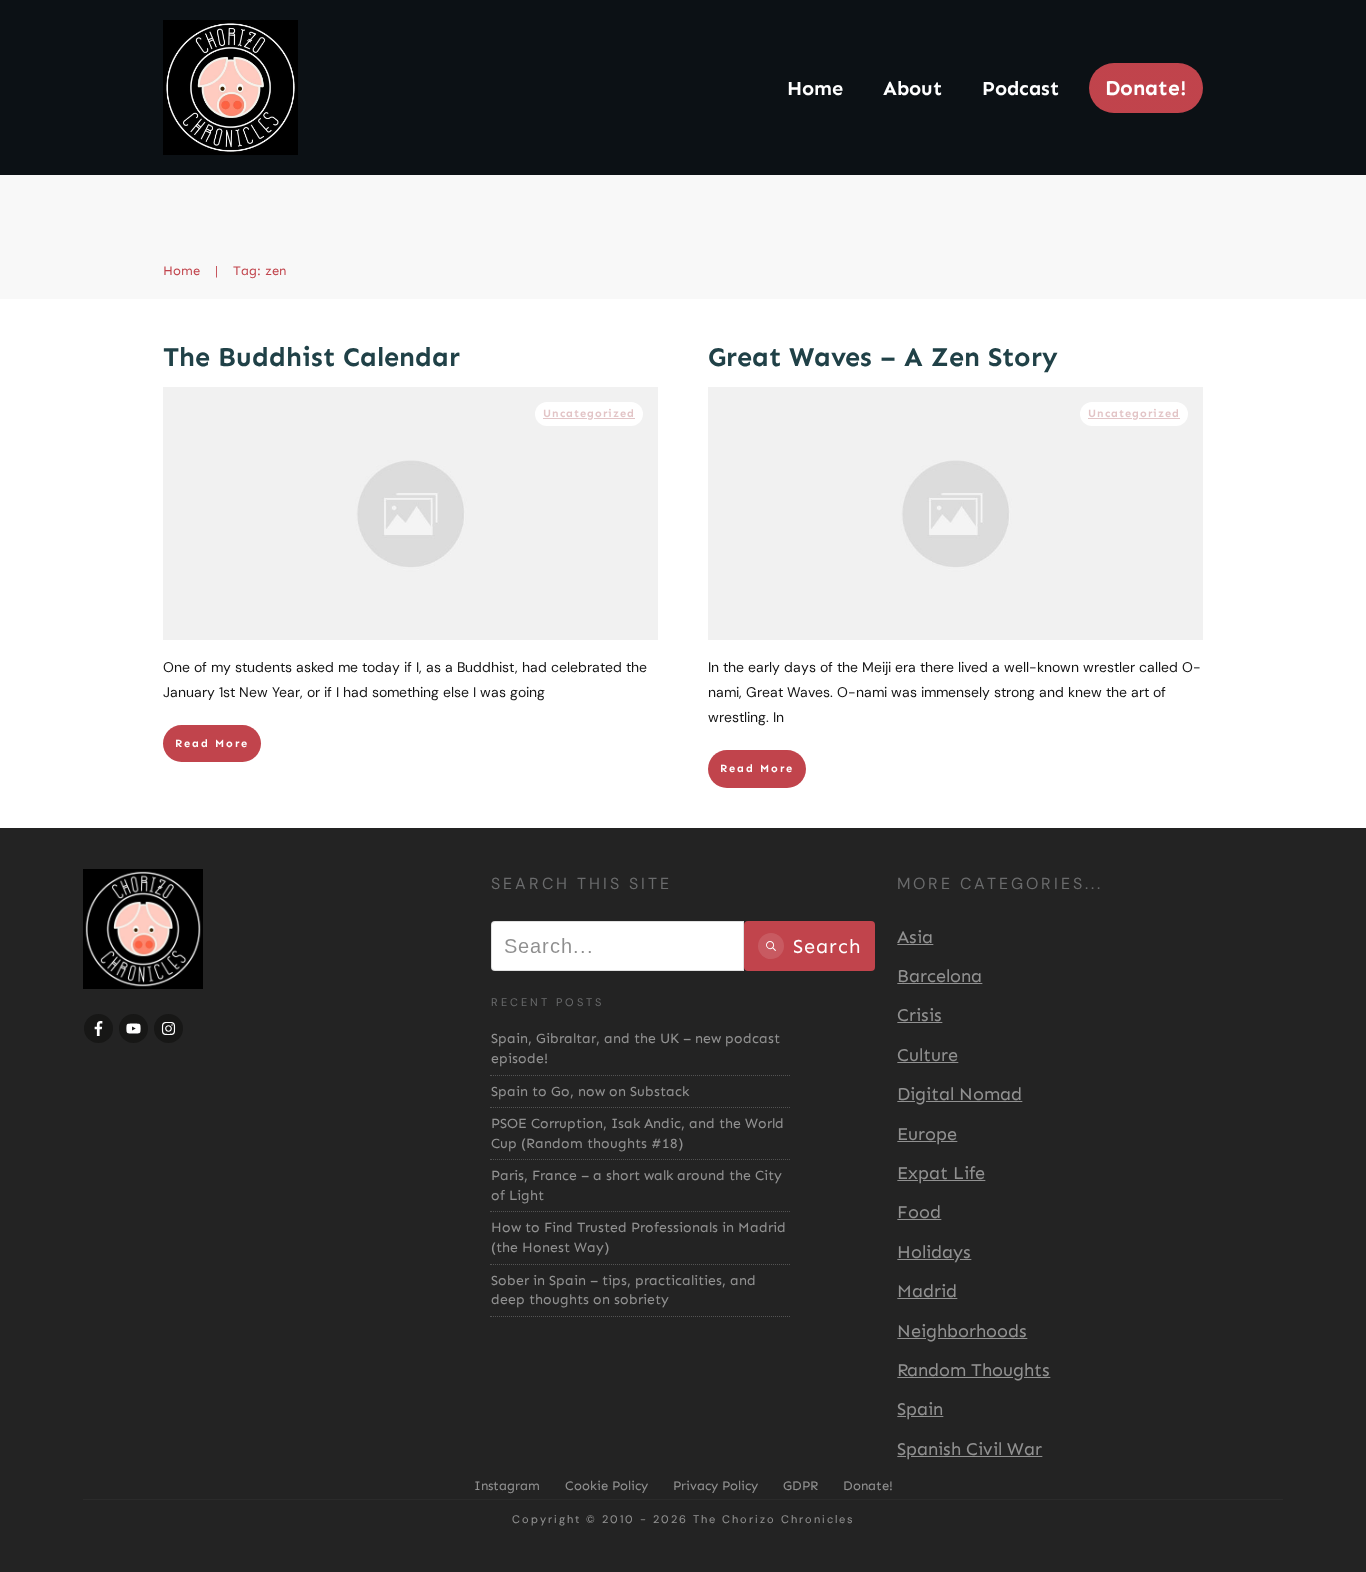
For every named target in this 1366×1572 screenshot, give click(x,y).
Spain (920, 1409)
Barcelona (939, 976)
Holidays (934, 1252)
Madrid (927, 1291)
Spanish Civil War (969, 1449)
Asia (915, 937)
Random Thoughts (973, 1370)
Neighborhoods (962, 1331)
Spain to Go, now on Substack (590, 1091)
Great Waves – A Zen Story (883, 357)
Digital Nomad (959, 1094)
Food (919, 1212)
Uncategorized (589, 413)
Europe (927, 1134)
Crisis (919, 1015)
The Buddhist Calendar (311, 357)
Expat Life (941, 1173)
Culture (927, 1055)
